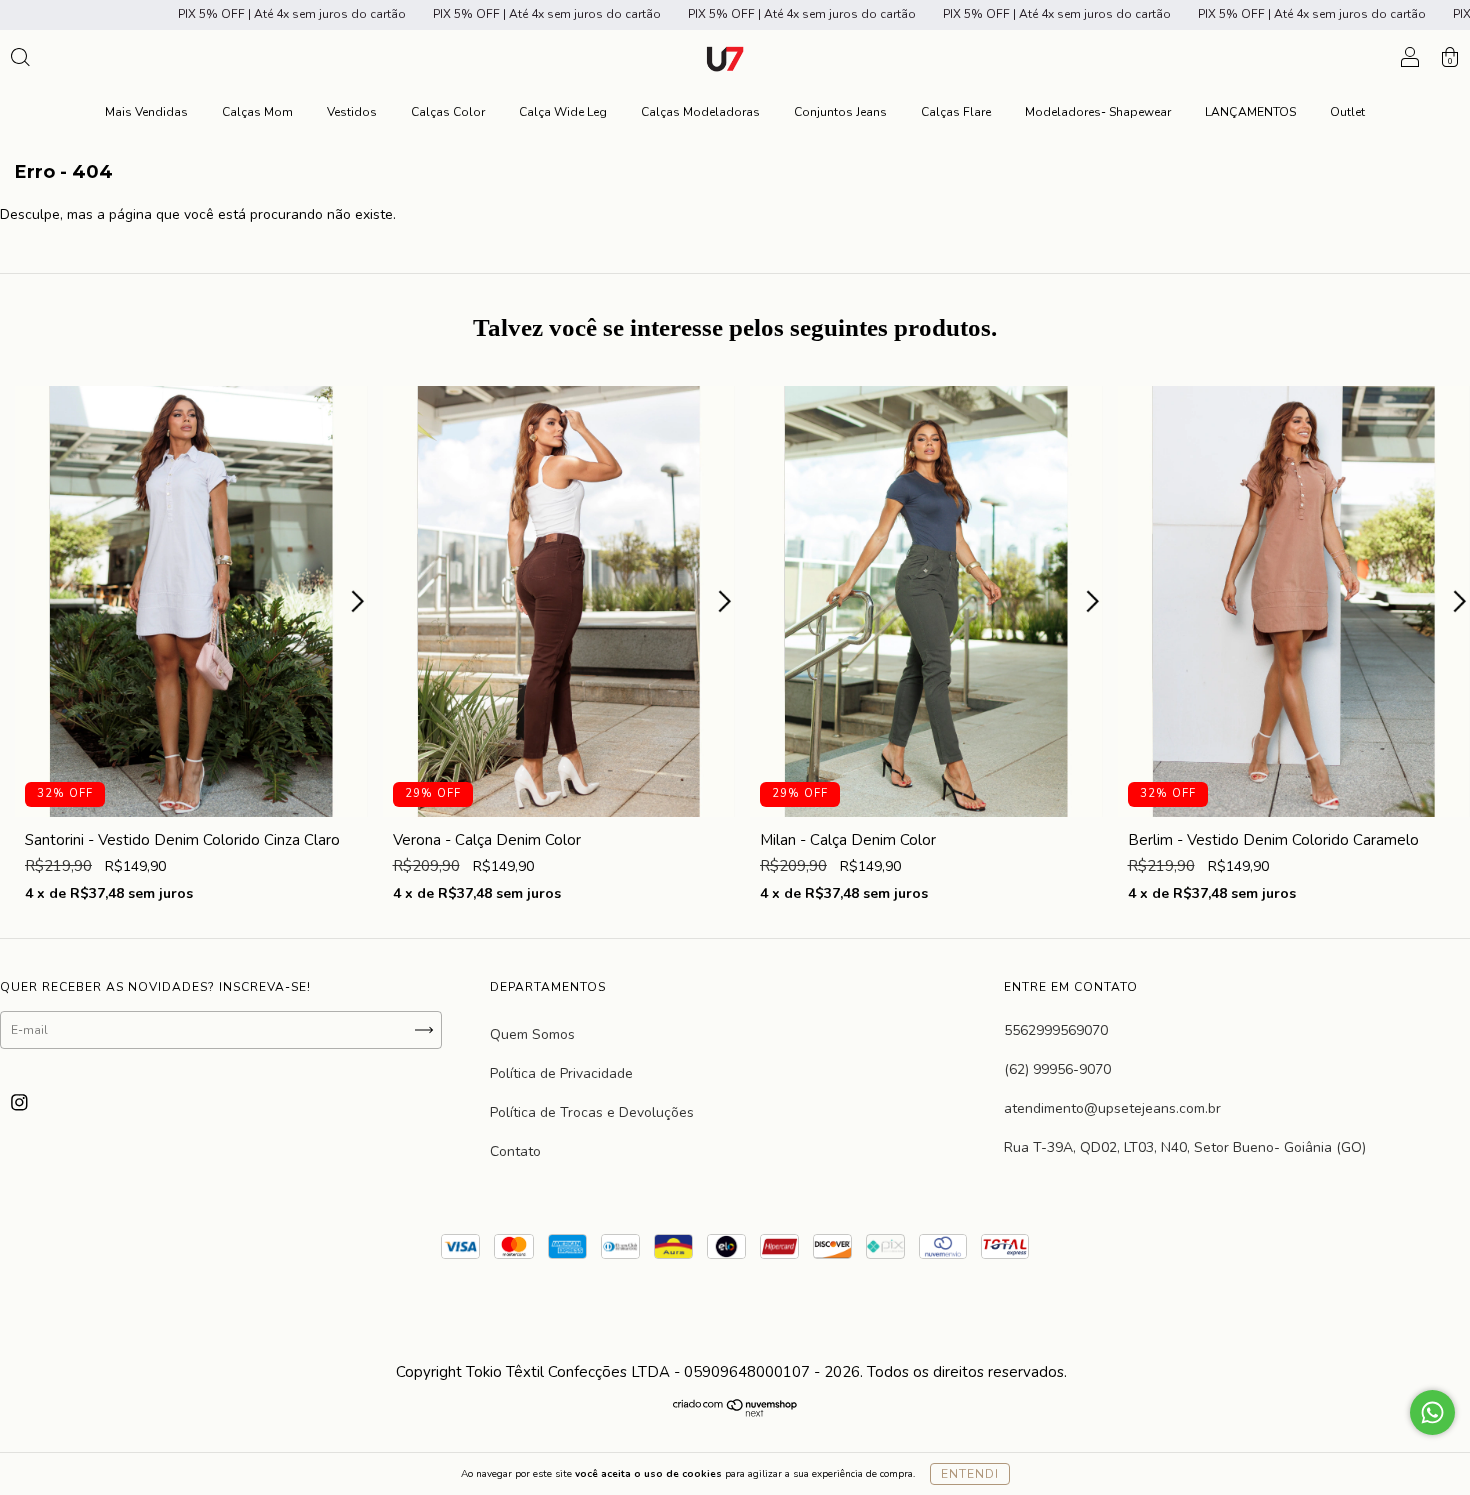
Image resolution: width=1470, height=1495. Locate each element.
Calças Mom (257, 112)
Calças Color (448, 112)
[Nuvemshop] (735, 1412)
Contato (515, 1151)
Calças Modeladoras (700, 112)
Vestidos (352, 112)
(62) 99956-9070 (1057, 1069)
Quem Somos (532, 1034)
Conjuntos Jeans (840, 112)
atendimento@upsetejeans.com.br (1112, 1108)
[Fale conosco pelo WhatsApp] (1432, 1412)
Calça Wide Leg (563, 112)
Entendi (970, 1474)
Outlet (1347, 112)
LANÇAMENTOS (1250, 112)
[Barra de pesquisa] (20, 60)
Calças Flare (956, 112)
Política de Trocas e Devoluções (592, 1112)
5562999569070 (1056, 1030)
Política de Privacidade (561, 1073)
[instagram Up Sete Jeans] (19, 1102)
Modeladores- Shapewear (1098, 112)
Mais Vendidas (146, 112)
